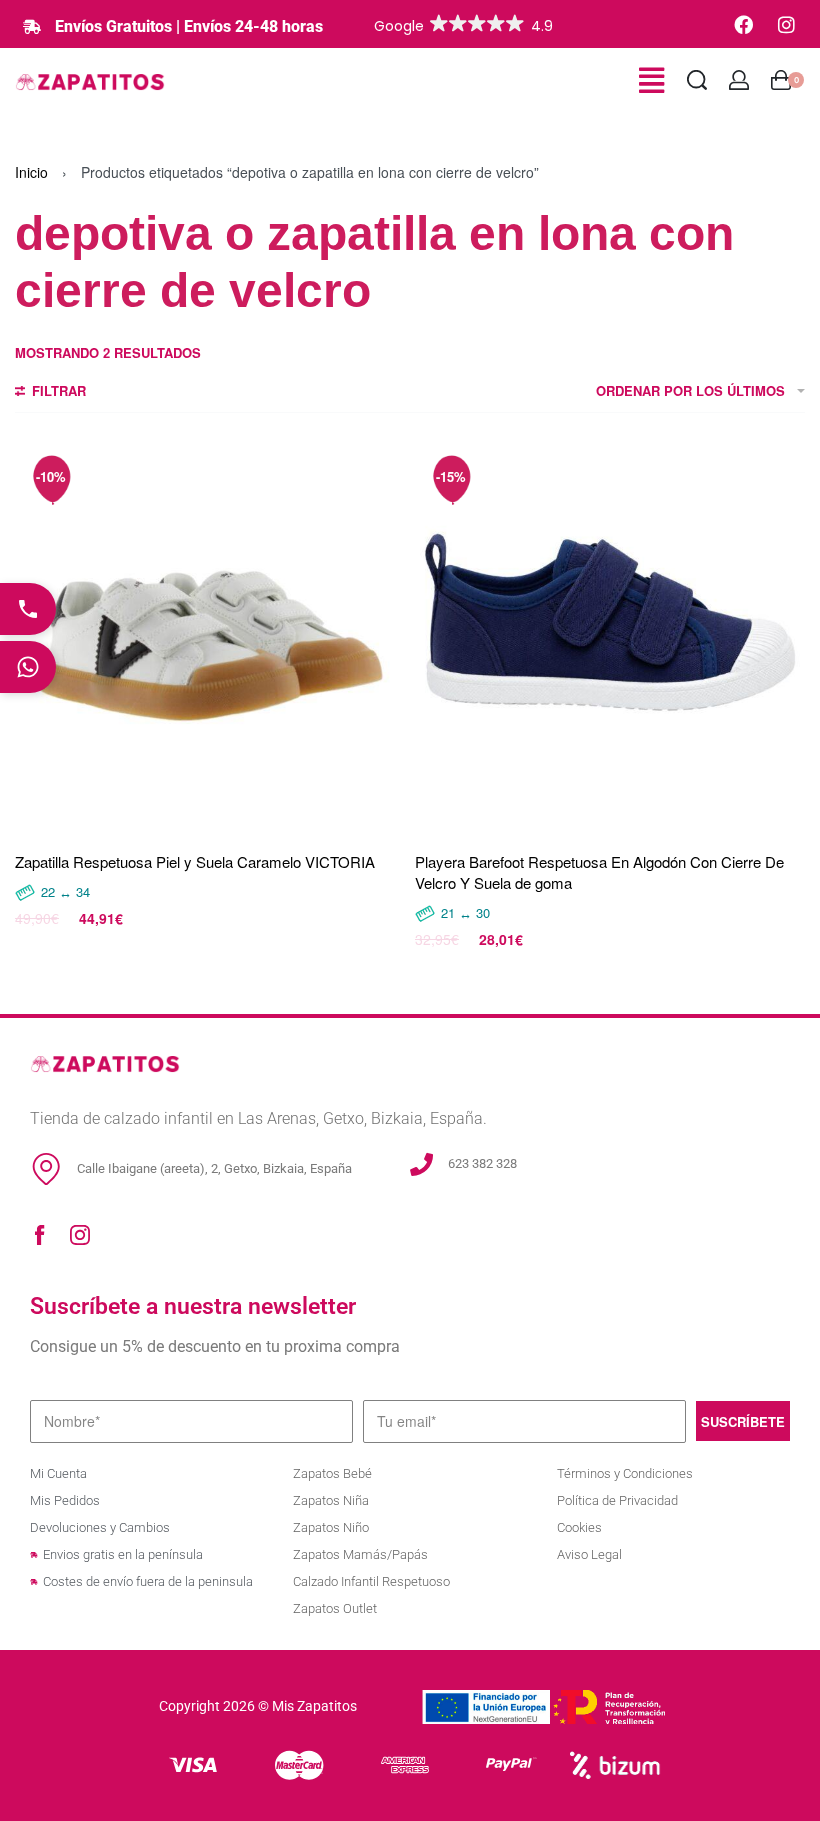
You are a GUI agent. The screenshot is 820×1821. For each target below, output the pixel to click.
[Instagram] (786, 24)
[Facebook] (743, 24)
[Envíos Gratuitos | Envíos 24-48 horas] (32, 27)
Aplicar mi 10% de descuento (409, 1068)
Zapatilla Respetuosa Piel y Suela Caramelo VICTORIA (195, 861)
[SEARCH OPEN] (697, 80)
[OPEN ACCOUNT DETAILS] (739, 80)
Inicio (31, 172)
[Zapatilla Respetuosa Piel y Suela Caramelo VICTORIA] (210, 638)
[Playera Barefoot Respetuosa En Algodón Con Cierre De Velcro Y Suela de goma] (610, 638)
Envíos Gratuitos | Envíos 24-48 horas (189, 26)
